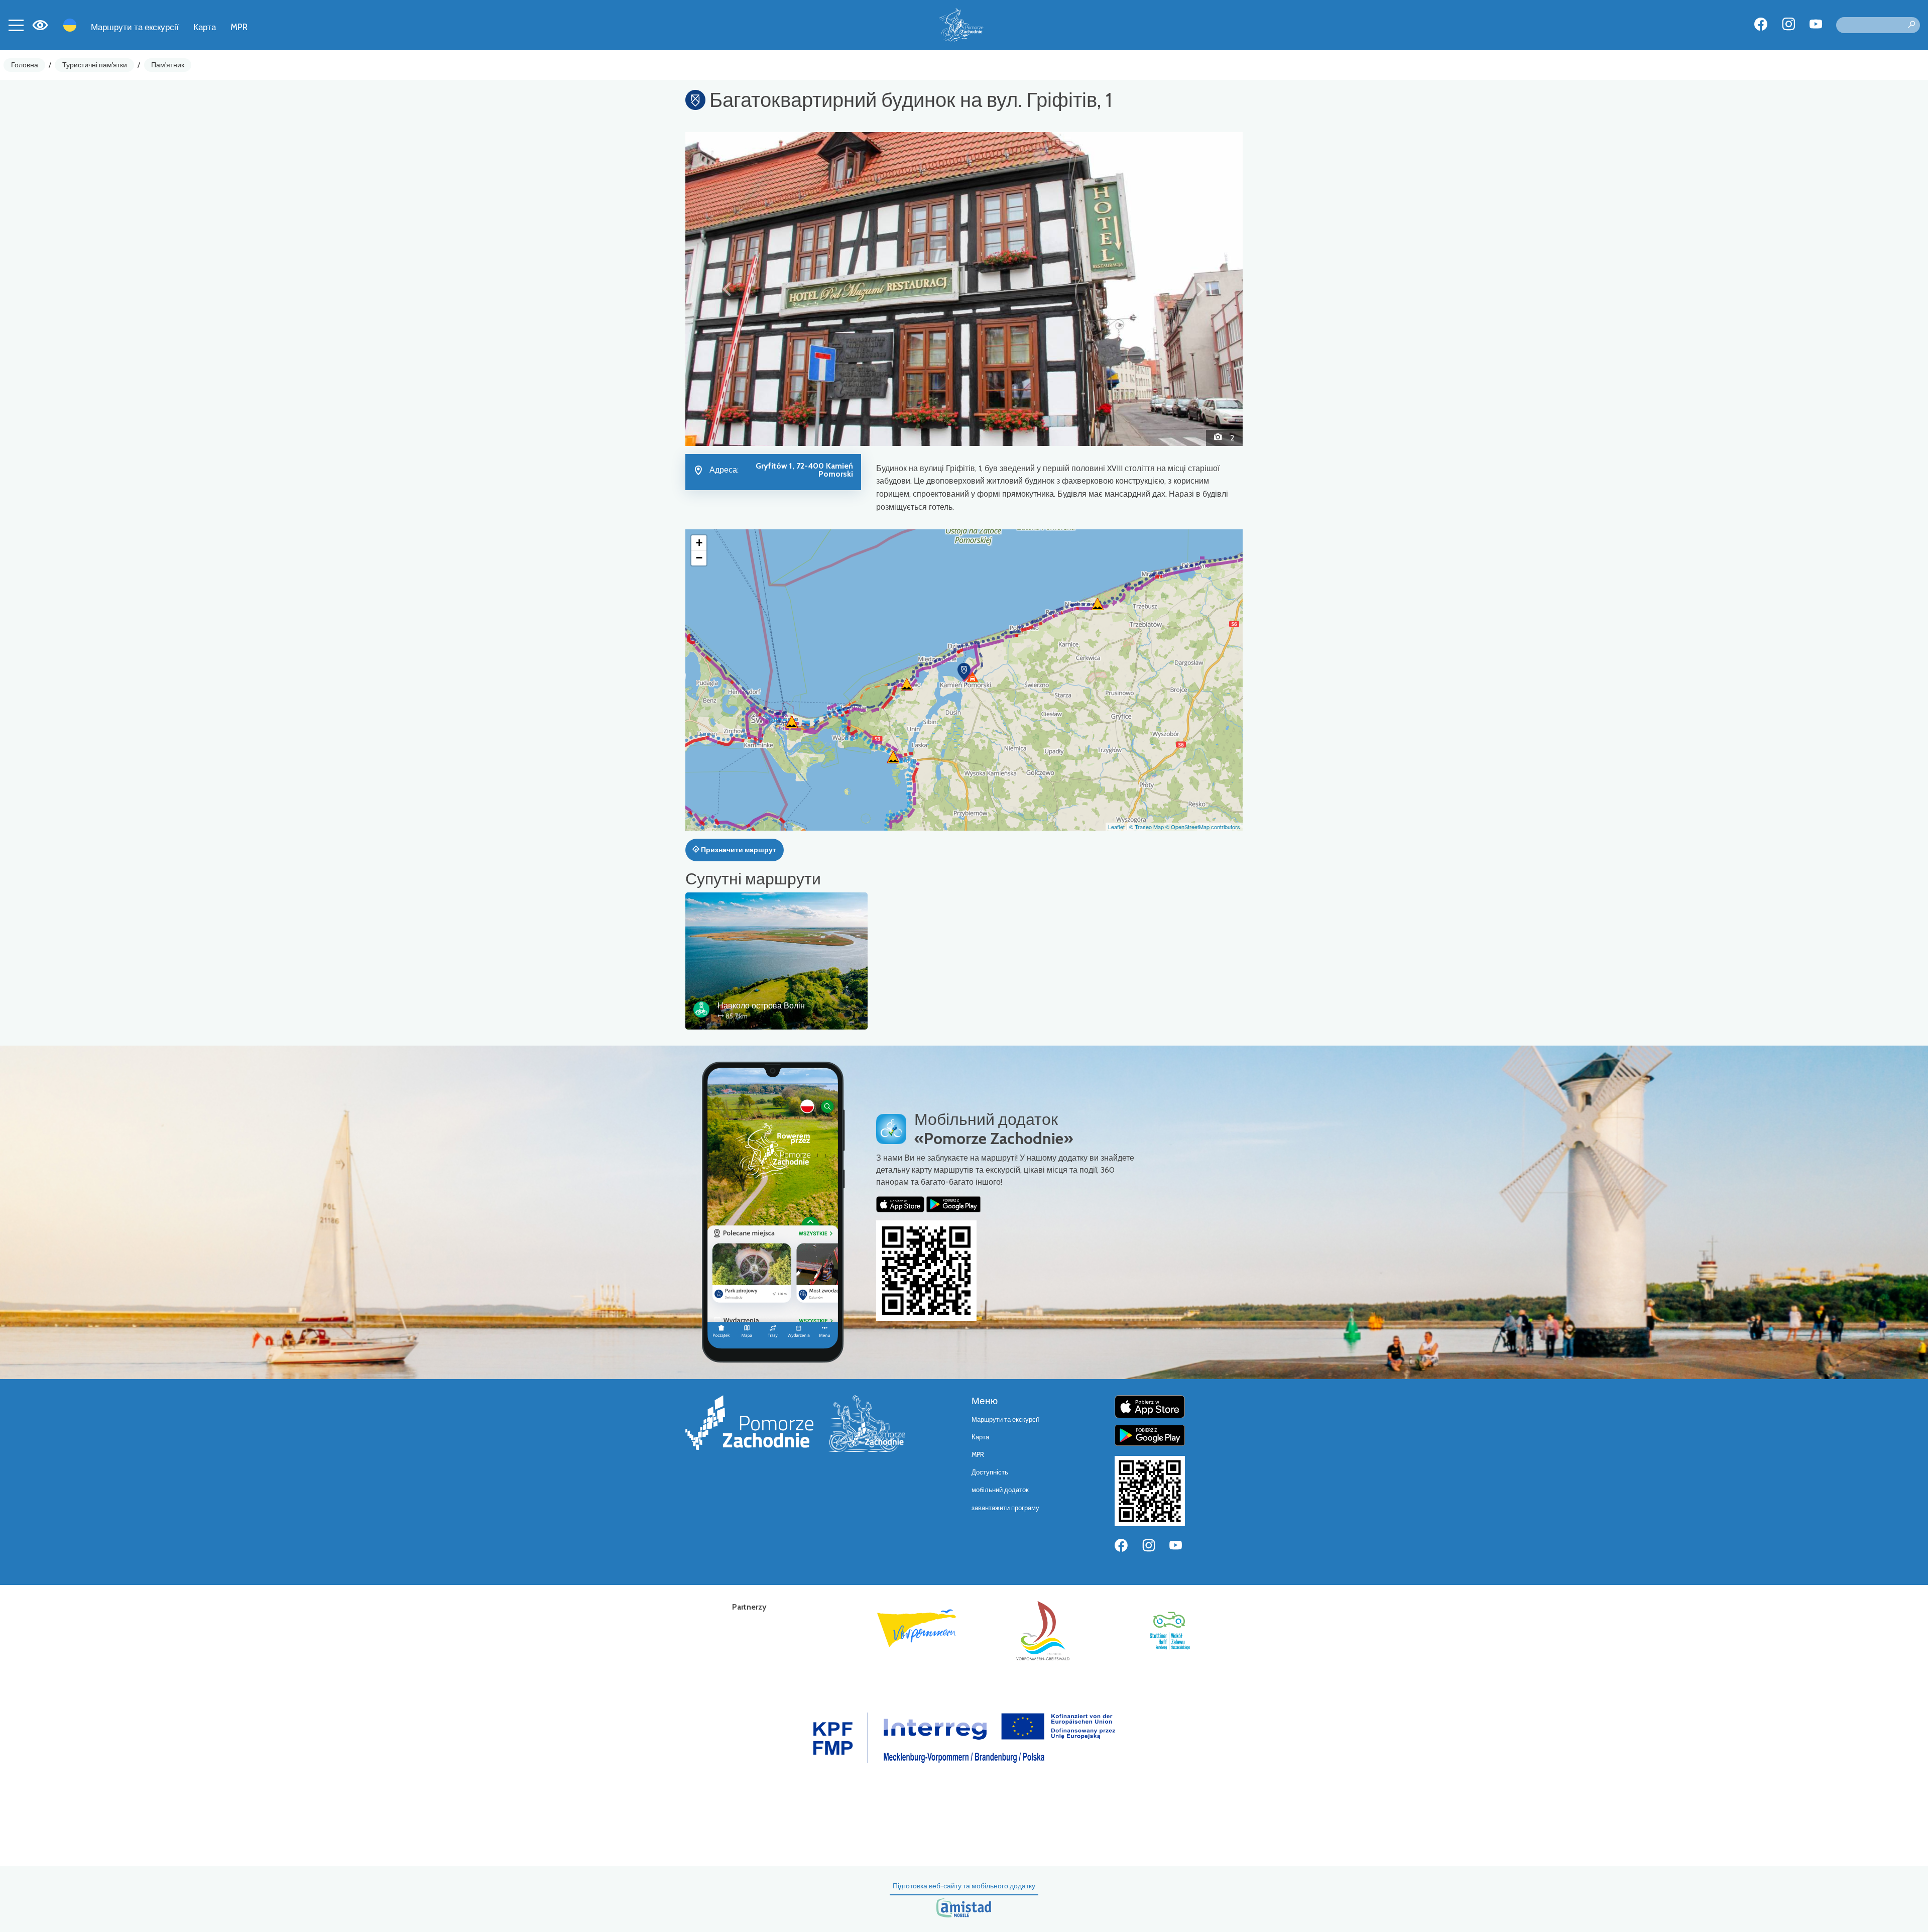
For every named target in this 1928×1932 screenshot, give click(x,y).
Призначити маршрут (738, 850)
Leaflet (1116, 827)
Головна (25, 65)
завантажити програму (1005, 1508)
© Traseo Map (1147, 827)
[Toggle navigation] (16, 25)
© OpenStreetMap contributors (1203, 827)
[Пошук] (1911, 25)
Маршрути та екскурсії (135, 27)
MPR (239, 27)
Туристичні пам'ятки (95, 65)
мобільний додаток (1000, 1490)
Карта (205, 27)
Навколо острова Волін (761, 1006)
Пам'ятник (168, 65)
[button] (727, 289)
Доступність (990, 1472)
